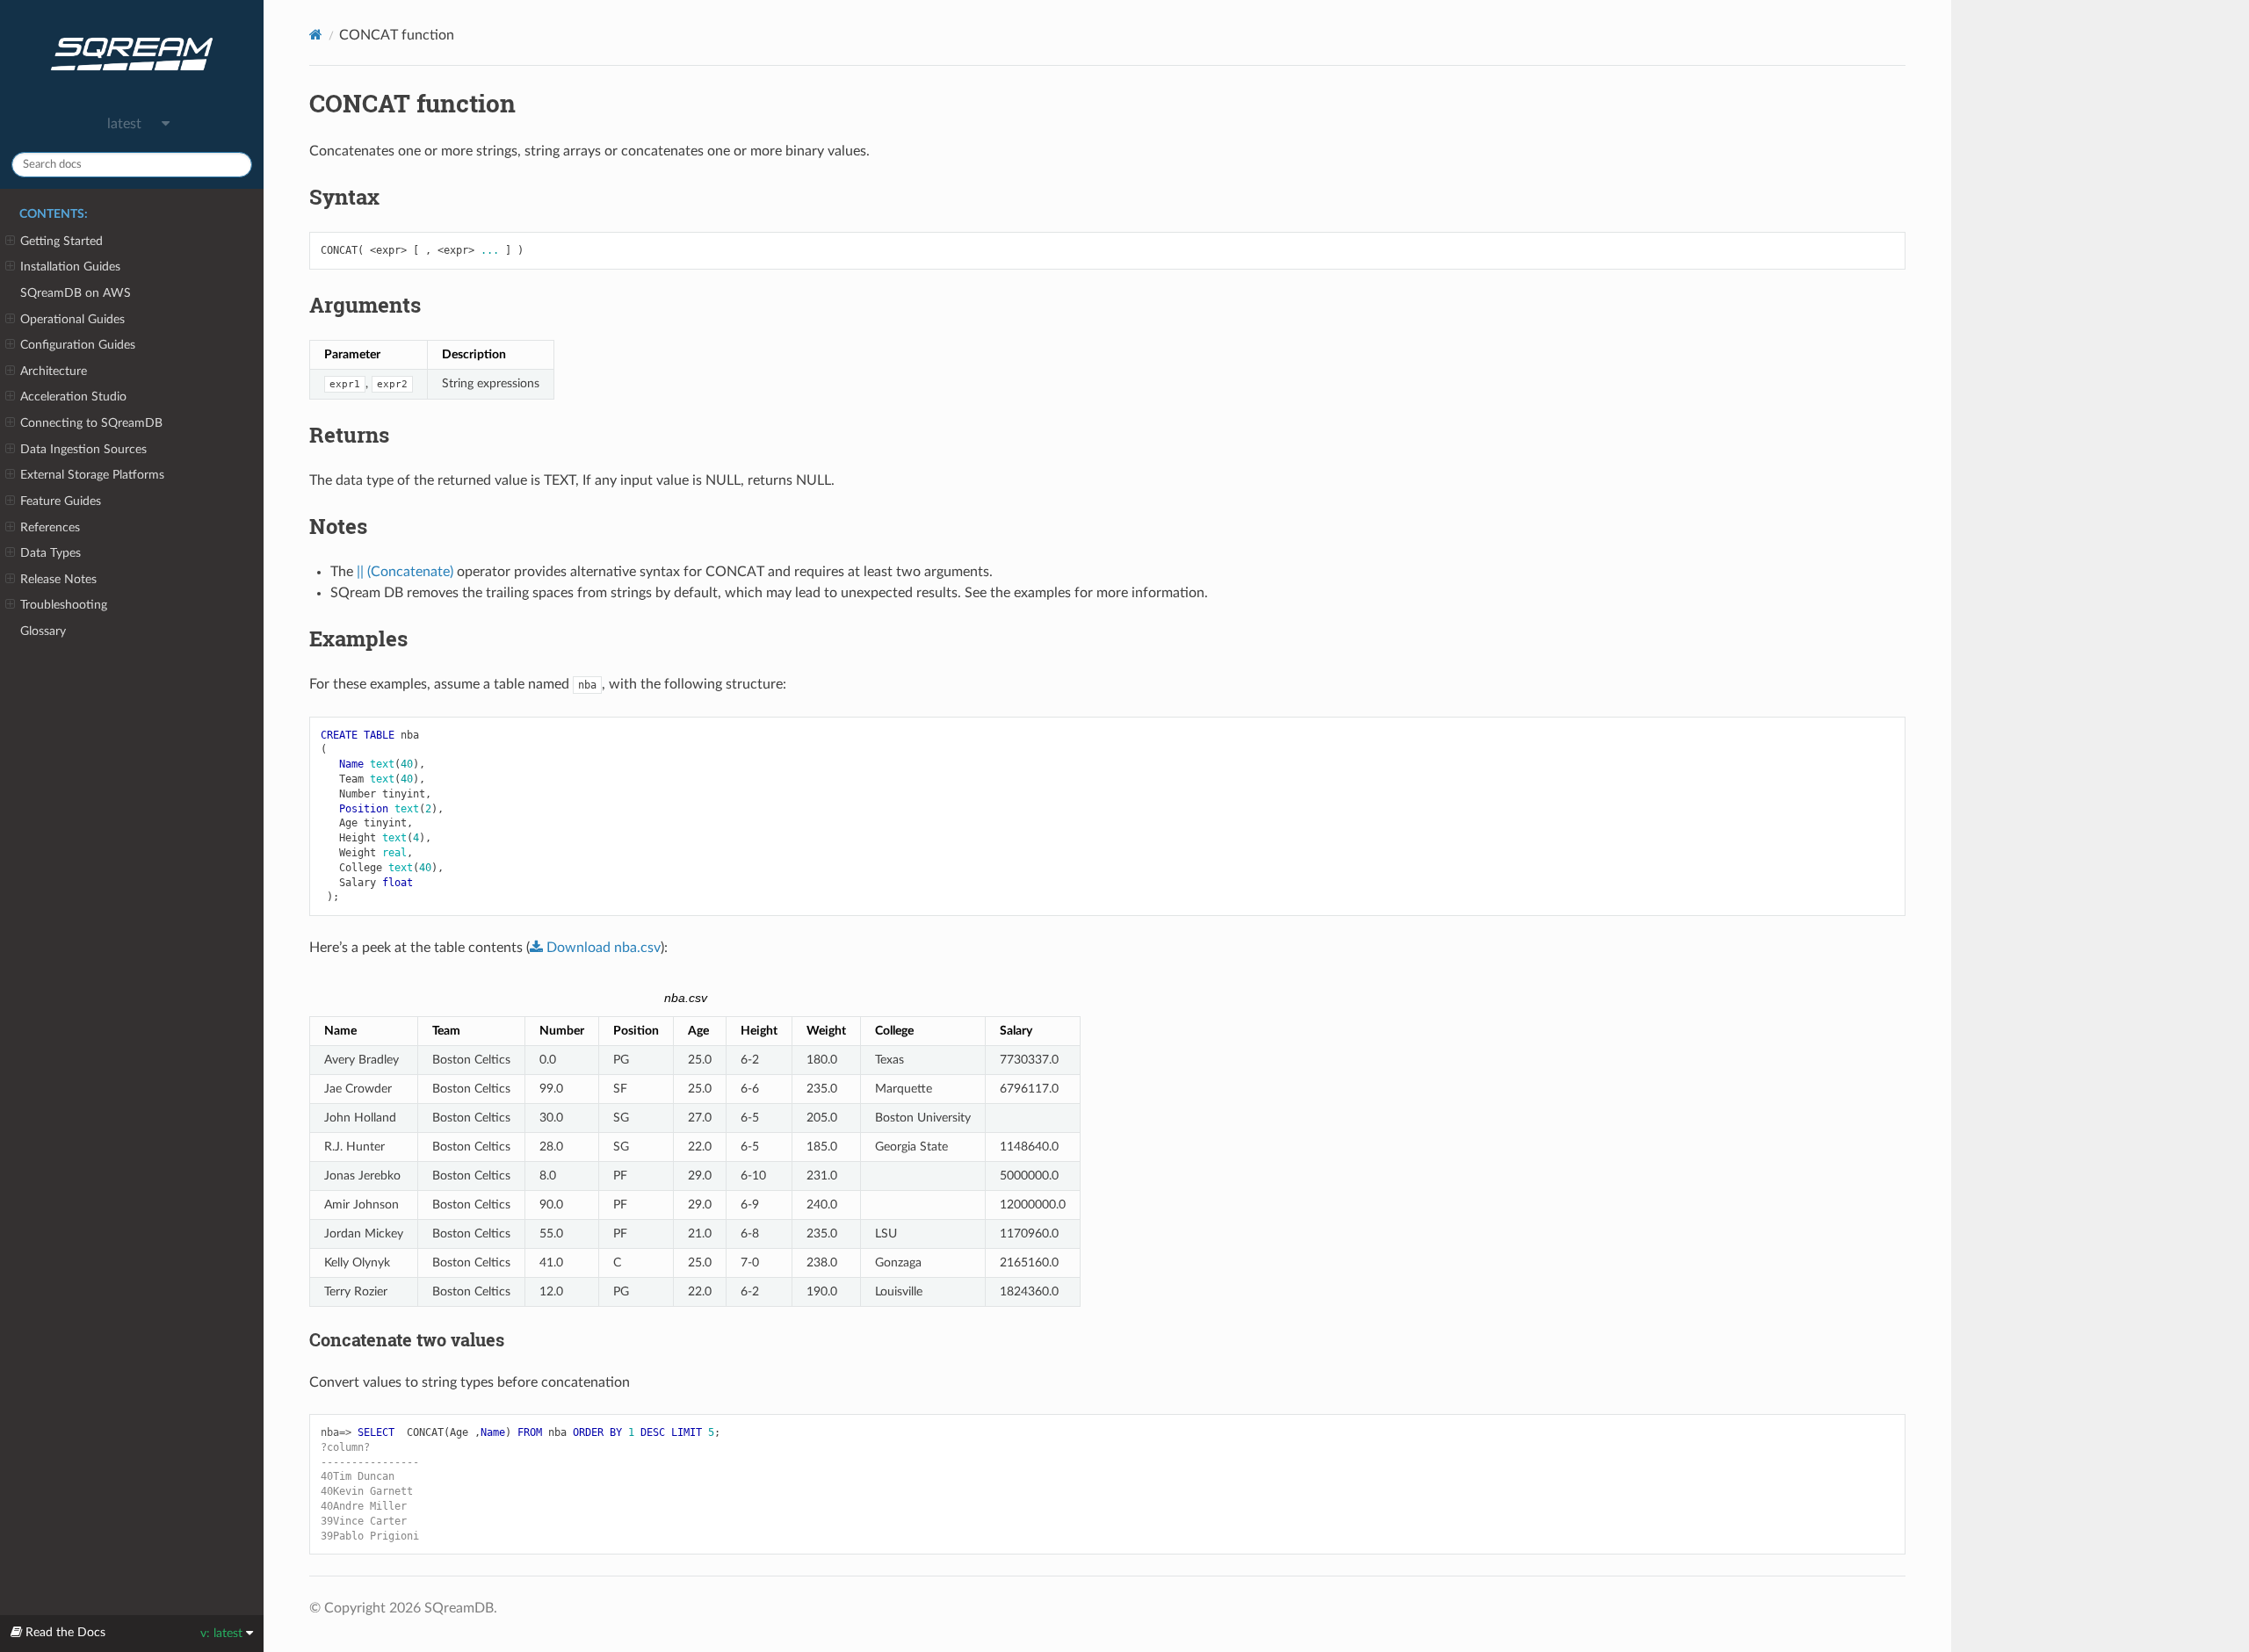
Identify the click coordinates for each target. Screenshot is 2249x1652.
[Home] (316, 35)
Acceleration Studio (73, 397)
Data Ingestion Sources (83, 449)
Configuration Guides (78, 345)
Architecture (54, 371)
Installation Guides (70, 267)
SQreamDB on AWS (76, 293)
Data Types (51, 553)
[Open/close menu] (10, 242)
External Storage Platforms (92, 475)
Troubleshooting (64, 605)
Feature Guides (61, 501)
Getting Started (61, 241)
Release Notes (58, 579)
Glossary (43, 631)
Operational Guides (72, 319)
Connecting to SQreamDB (91, 423)
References (50, 527)
